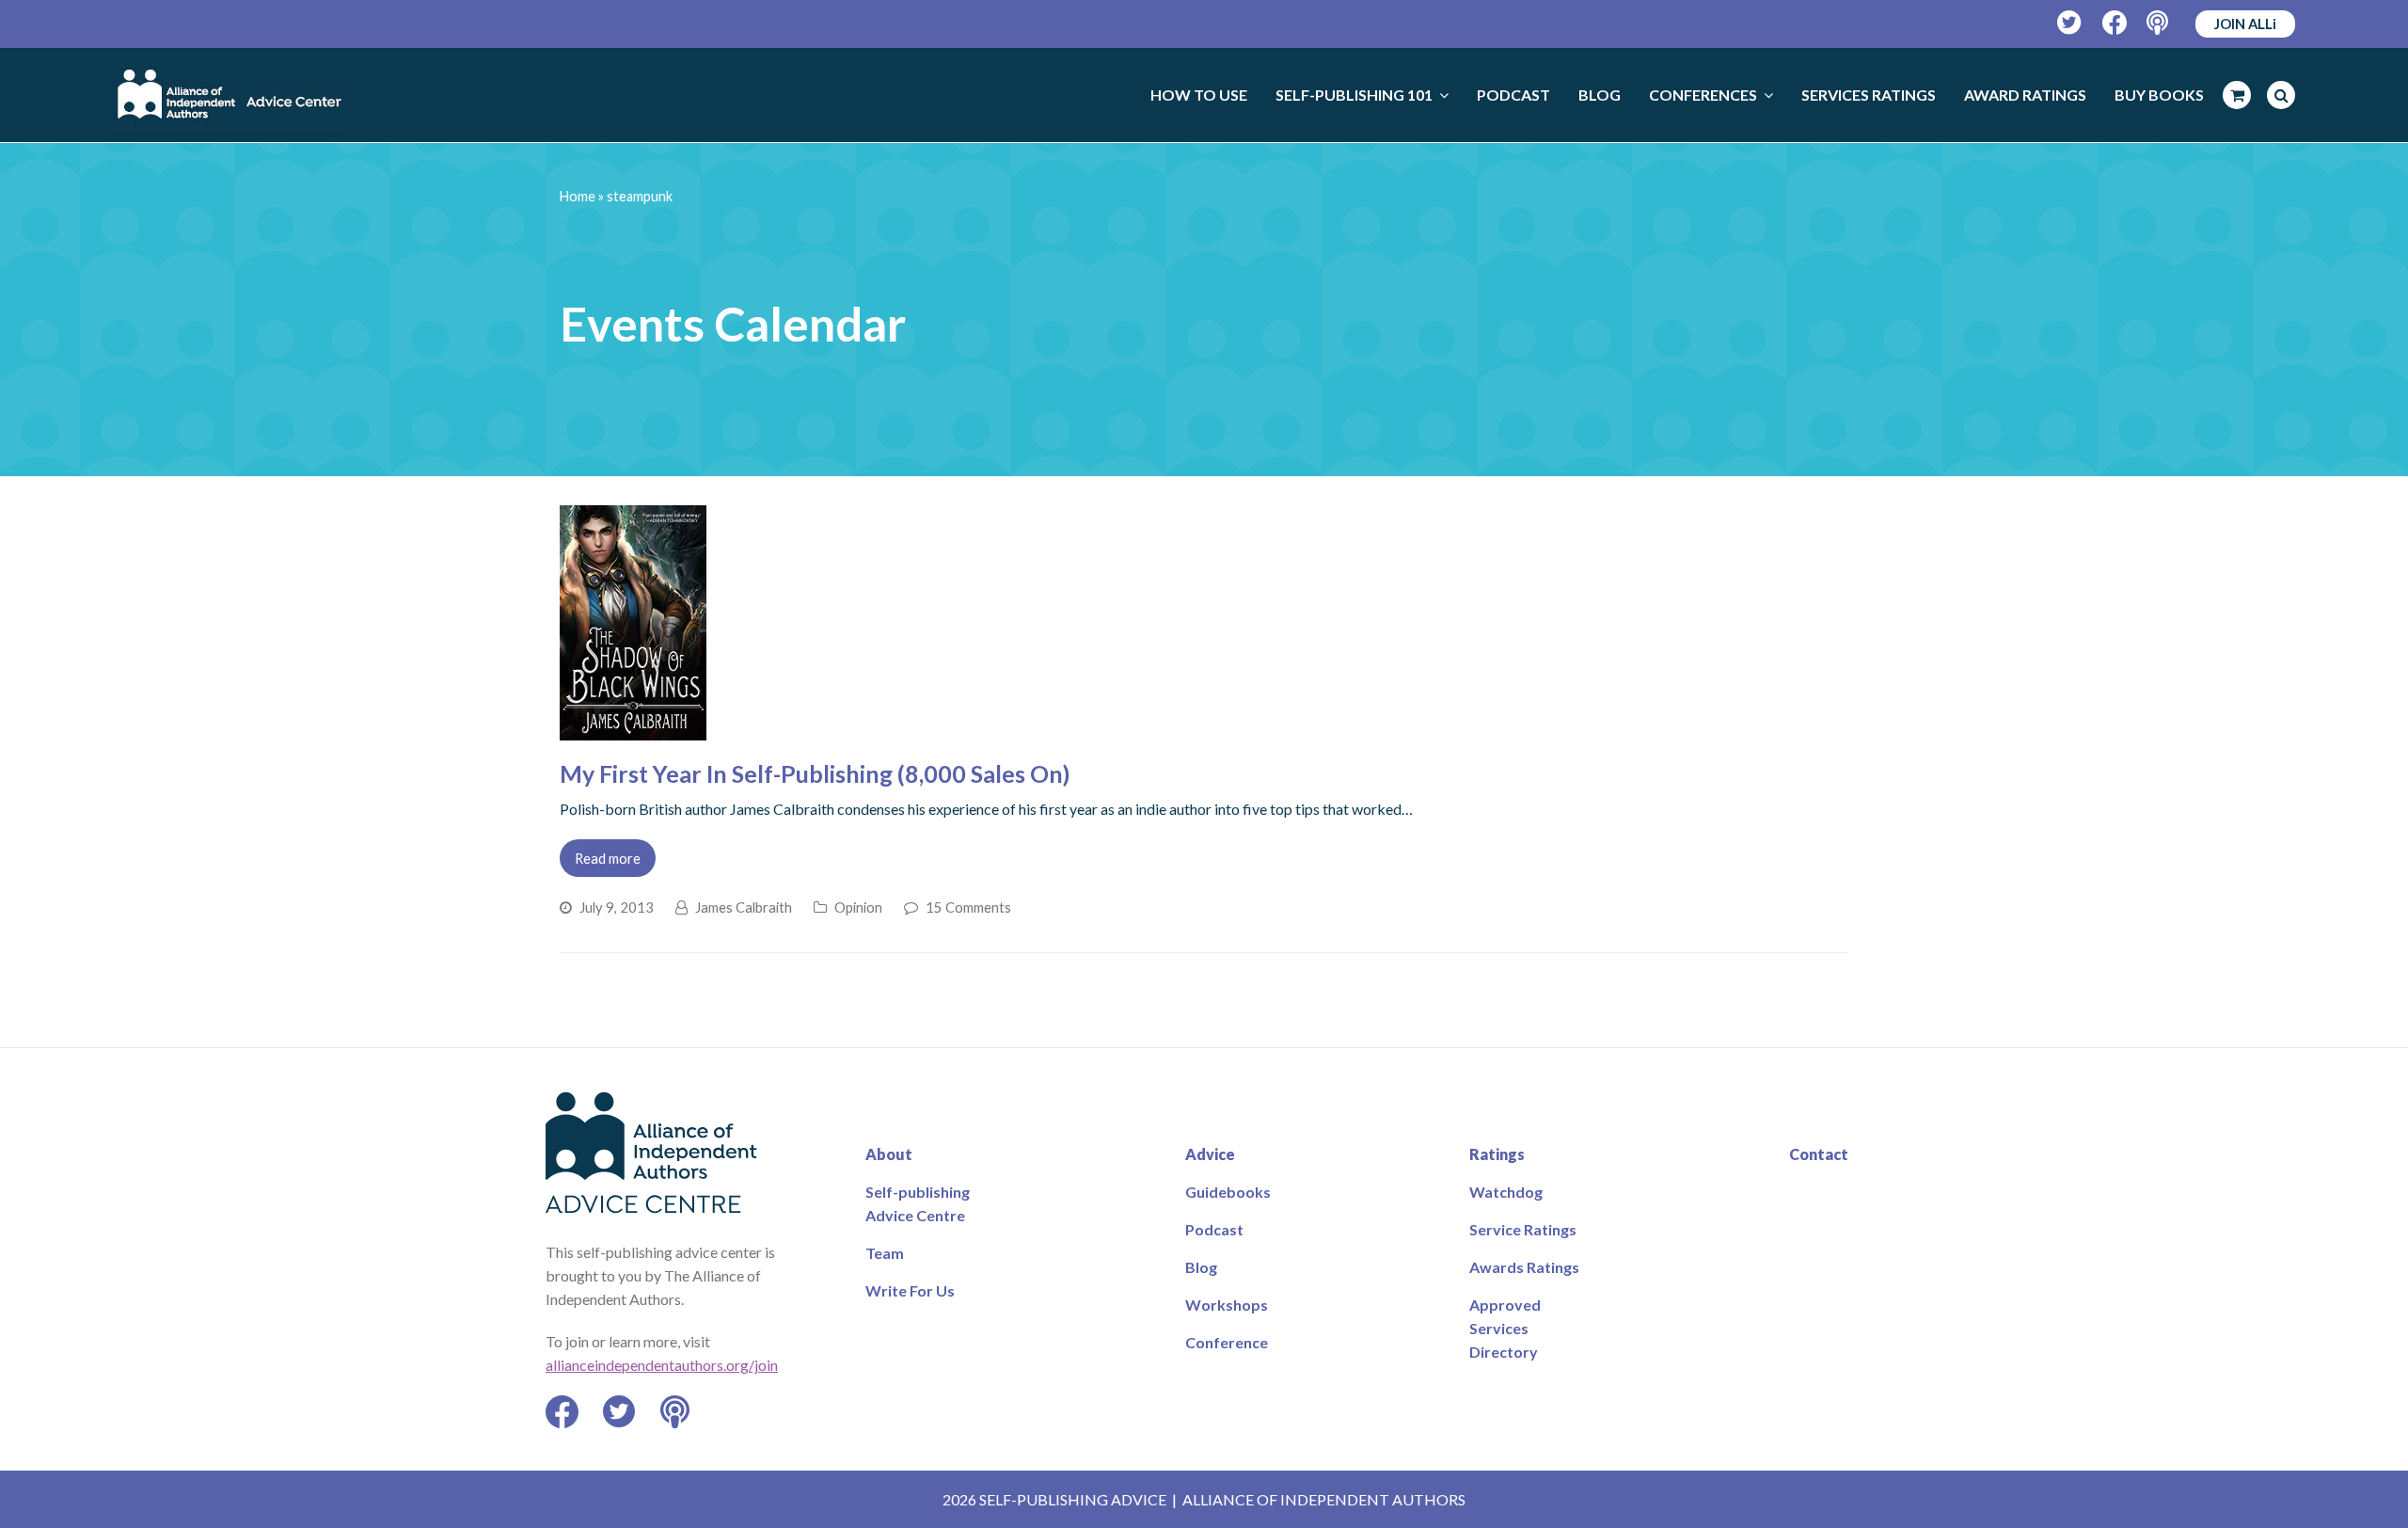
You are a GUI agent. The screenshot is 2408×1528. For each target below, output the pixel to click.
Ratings (1497, 1154)
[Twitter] (2070, 23)
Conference (1227, 1342)
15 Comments (968, 907)
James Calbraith (744, 907)
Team (885, 1253)
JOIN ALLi (2245, 24)
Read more (608, 858)
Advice (1210, 1154)
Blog (1201, 1267)
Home (578, 196)
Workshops (1227, 1305)
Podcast (1214, 1229)
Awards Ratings (1524, 1267)
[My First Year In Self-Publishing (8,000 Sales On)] (633, 729)
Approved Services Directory (1505, 1328)
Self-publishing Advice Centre (918, 1203)
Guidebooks (1228, 1192)
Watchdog (1506, 1192)
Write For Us (910, 1290)
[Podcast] (2159, 23)
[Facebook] (2115, 23)
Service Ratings (1523, 1229)
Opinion (858, 907)
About (889, 1154)
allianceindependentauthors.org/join (662, 1365)
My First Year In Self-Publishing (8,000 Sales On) (815, 773)
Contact (1819, 1154)
